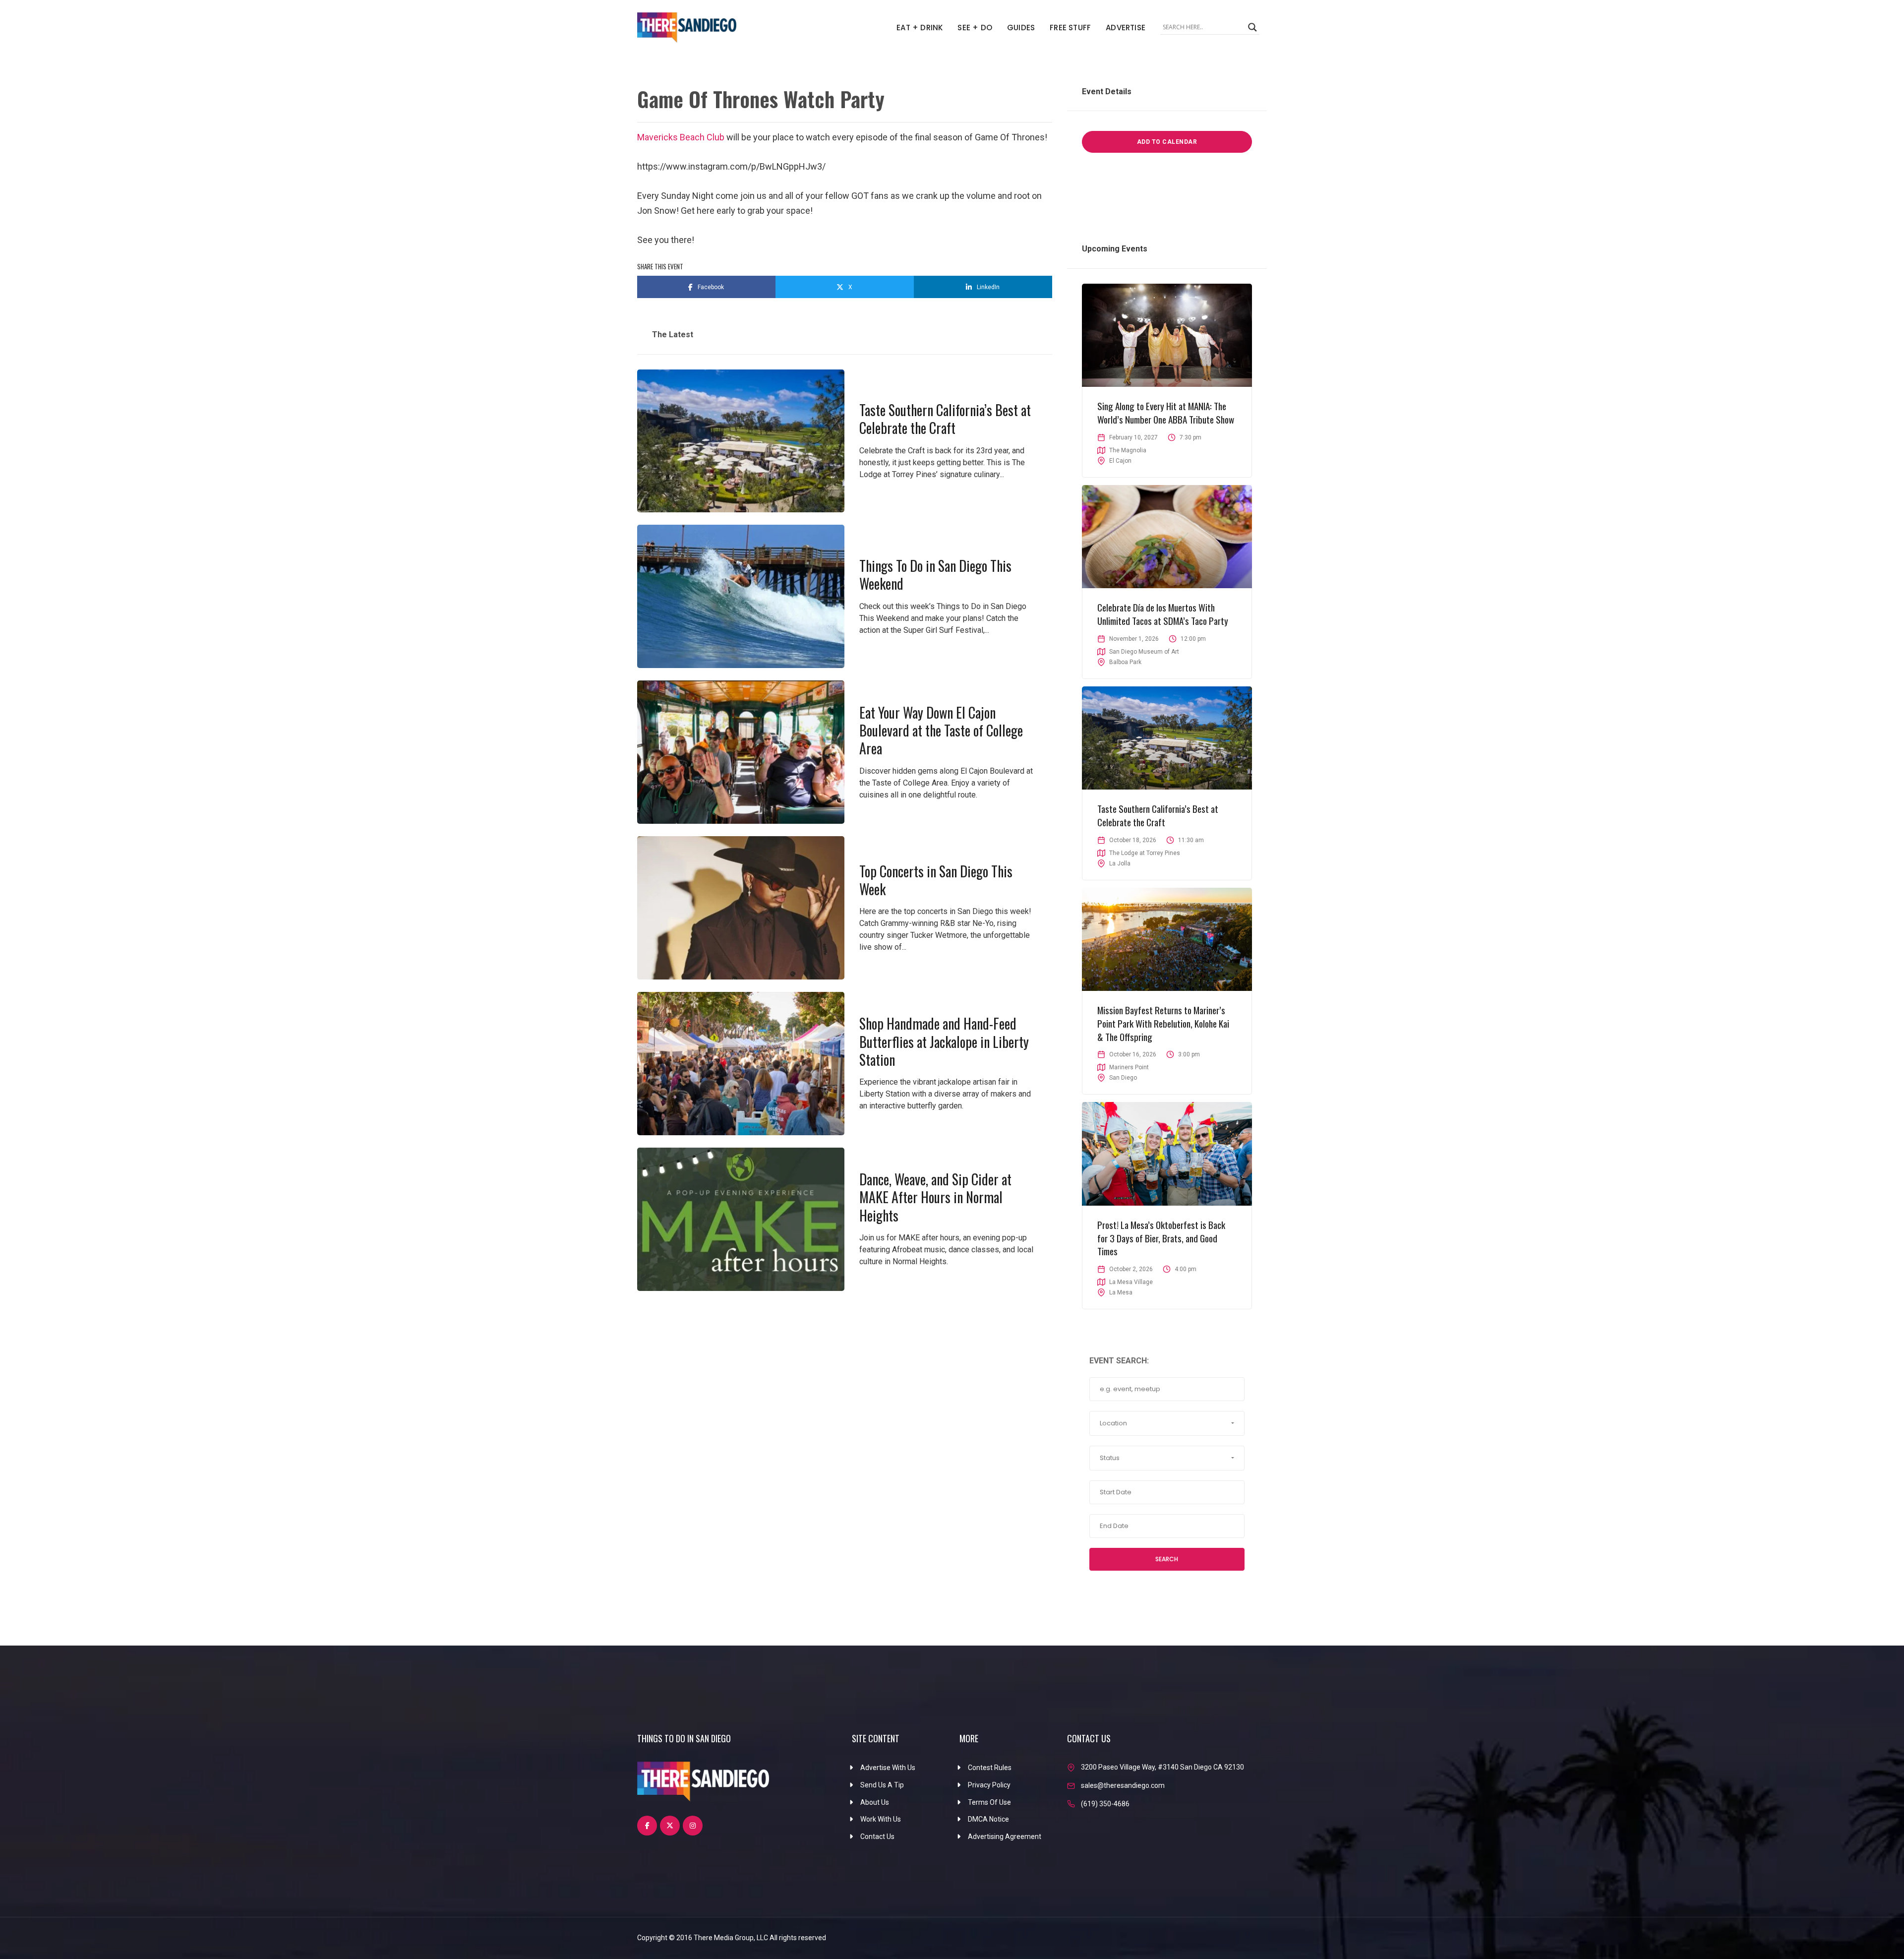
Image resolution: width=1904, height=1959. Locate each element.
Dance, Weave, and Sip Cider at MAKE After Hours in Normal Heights (935, 1197)
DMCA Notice (988, 1819)
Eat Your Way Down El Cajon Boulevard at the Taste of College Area (941, 731)
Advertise (1126, 28)
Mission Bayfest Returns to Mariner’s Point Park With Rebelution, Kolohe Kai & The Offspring (1163, 1023)
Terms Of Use (989, 1802)
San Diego (1123, 1078)
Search (1167, 1559)
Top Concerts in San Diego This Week (936, 880)
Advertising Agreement (1005, 1837)
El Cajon (1120, 461)
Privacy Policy (989, 1785)
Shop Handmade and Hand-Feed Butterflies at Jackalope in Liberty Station (944, 1041)
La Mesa (1121, 1292)
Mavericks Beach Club (681, 137)
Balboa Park (1125, 662)
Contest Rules (990, 1768)
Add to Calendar (1167, 142)
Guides (1021, 28)
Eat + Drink (920, 28)
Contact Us (877, 1837)
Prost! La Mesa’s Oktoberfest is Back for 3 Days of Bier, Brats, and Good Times (1161, 1238)
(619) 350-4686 (1105, 1804)
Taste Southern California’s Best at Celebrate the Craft (945, 419)
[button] (1167, 1423)
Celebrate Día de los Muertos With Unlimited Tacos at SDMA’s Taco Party (1163, 614)
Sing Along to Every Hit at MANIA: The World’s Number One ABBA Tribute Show (1166, 412)
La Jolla (1120, 863)
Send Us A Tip (882, 1785)
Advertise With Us (888, 1768)
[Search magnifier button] (1252, 27)
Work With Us (881, 1819)
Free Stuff (1070, 28)
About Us (875, 1802)
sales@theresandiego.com (1123, 1785)
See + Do (975, 28)
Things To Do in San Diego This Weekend (935, 575)
